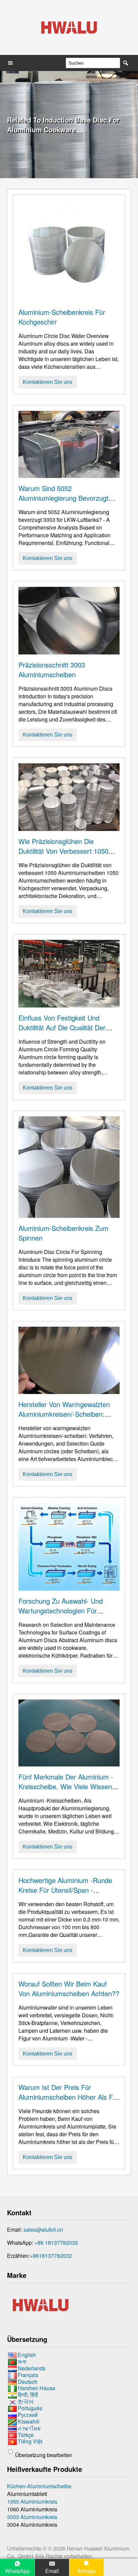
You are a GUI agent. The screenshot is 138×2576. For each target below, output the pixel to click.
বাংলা (22, 2361)
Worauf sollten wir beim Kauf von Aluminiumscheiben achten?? (69, 1989)
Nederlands (32, 2368)
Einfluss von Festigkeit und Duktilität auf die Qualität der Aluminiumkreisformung (62, 1027)
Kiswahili (29, 2421)
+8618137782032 (51, 2256)
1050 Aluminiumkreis (32, 2501)
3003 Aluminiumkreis (32, 2517)
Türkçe (26, 2435)
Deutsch (28, 2382)
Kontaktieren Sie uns (48, 382)
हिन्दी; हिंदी (28, 2395)
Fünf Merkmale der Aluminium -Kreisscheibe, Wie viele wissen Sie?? (66, 1786)
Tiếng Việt (30, 2442)
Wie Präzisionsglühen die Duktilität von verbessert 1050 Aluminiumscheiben (63, 851)
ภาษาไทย (29, 2428)
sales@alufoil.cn (43, 2230)
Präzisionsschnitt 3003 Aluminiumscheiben (52, 670)
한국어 (26, 2401)
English (27, 2355)
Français (28, 2375)
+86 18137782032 (56, 2243)
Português (30, 2408)
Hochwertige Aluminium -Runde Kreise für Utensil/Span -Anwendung (65, 1890)
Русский (28, 2415)
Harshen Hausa (37, 2388)
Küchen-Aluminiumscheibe (39, 2486)
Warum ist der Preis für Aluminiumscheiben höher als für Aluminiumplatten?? (69, 2097)
